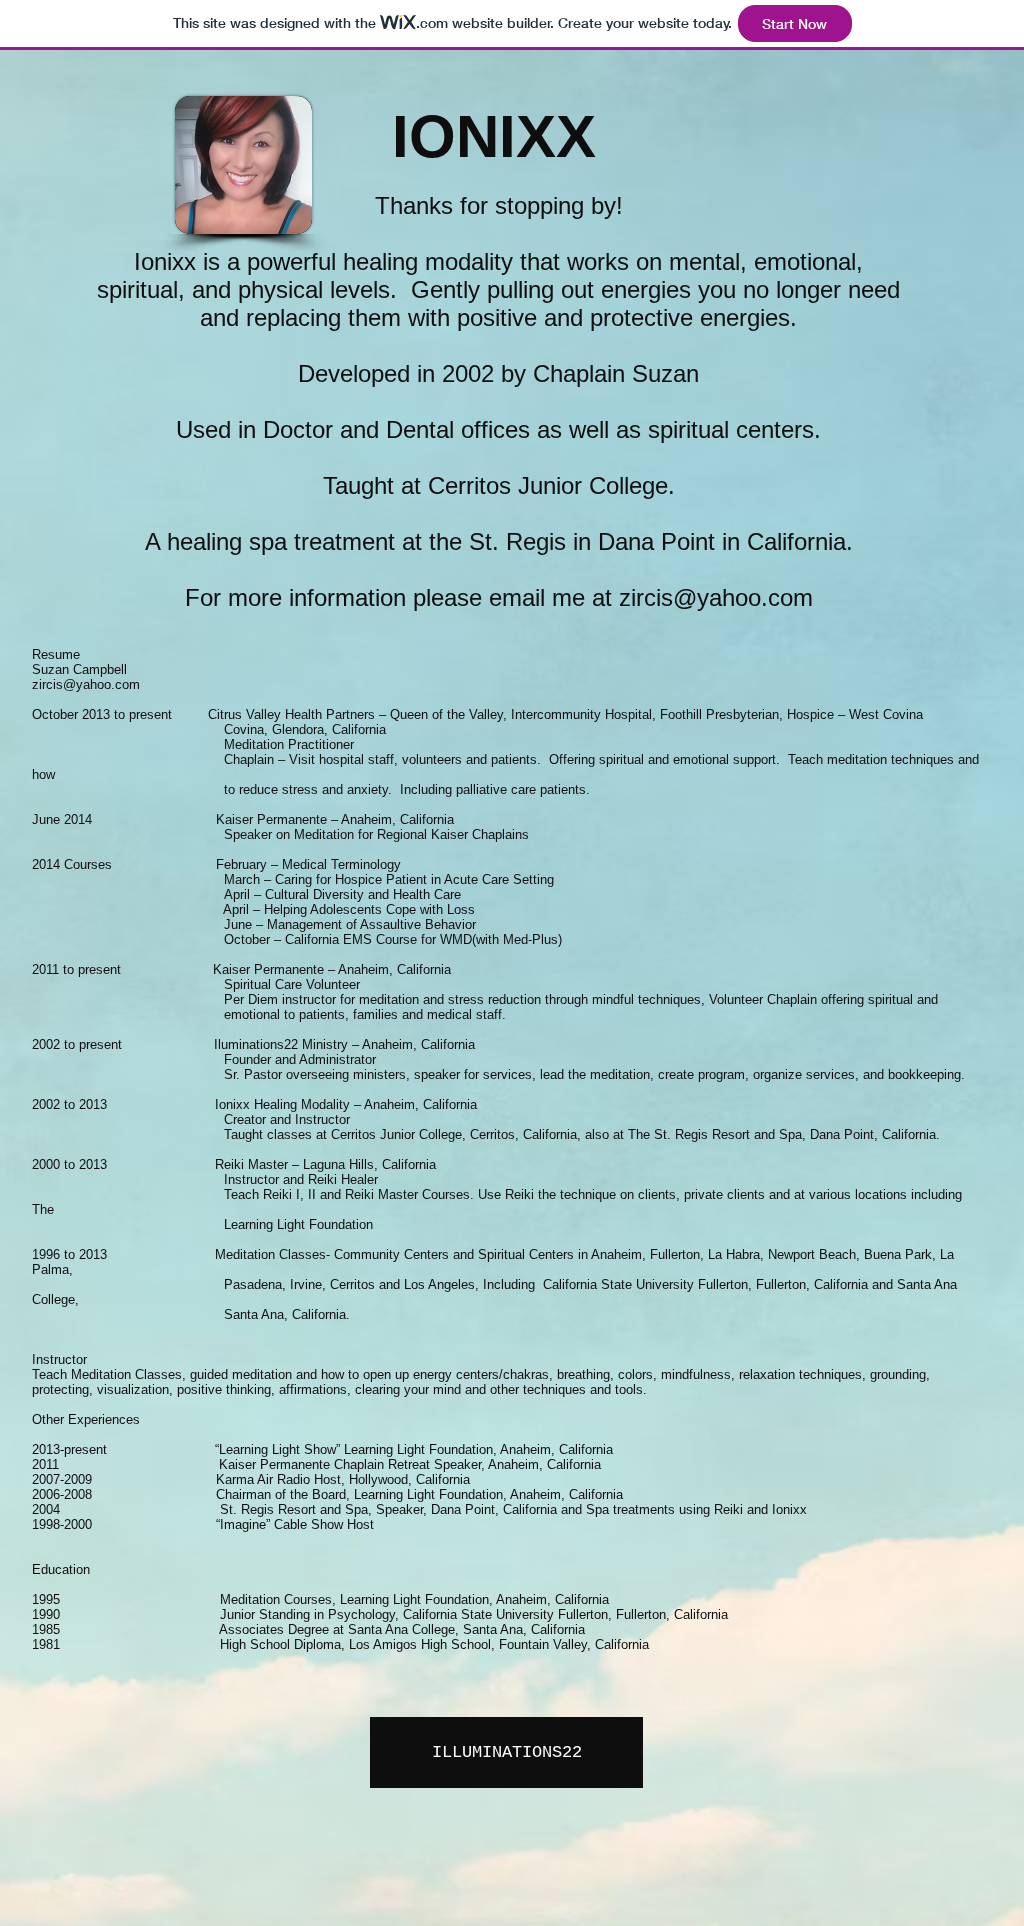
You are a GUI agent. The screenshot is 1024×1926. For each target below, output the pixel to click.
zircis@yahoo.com (716, 597)
